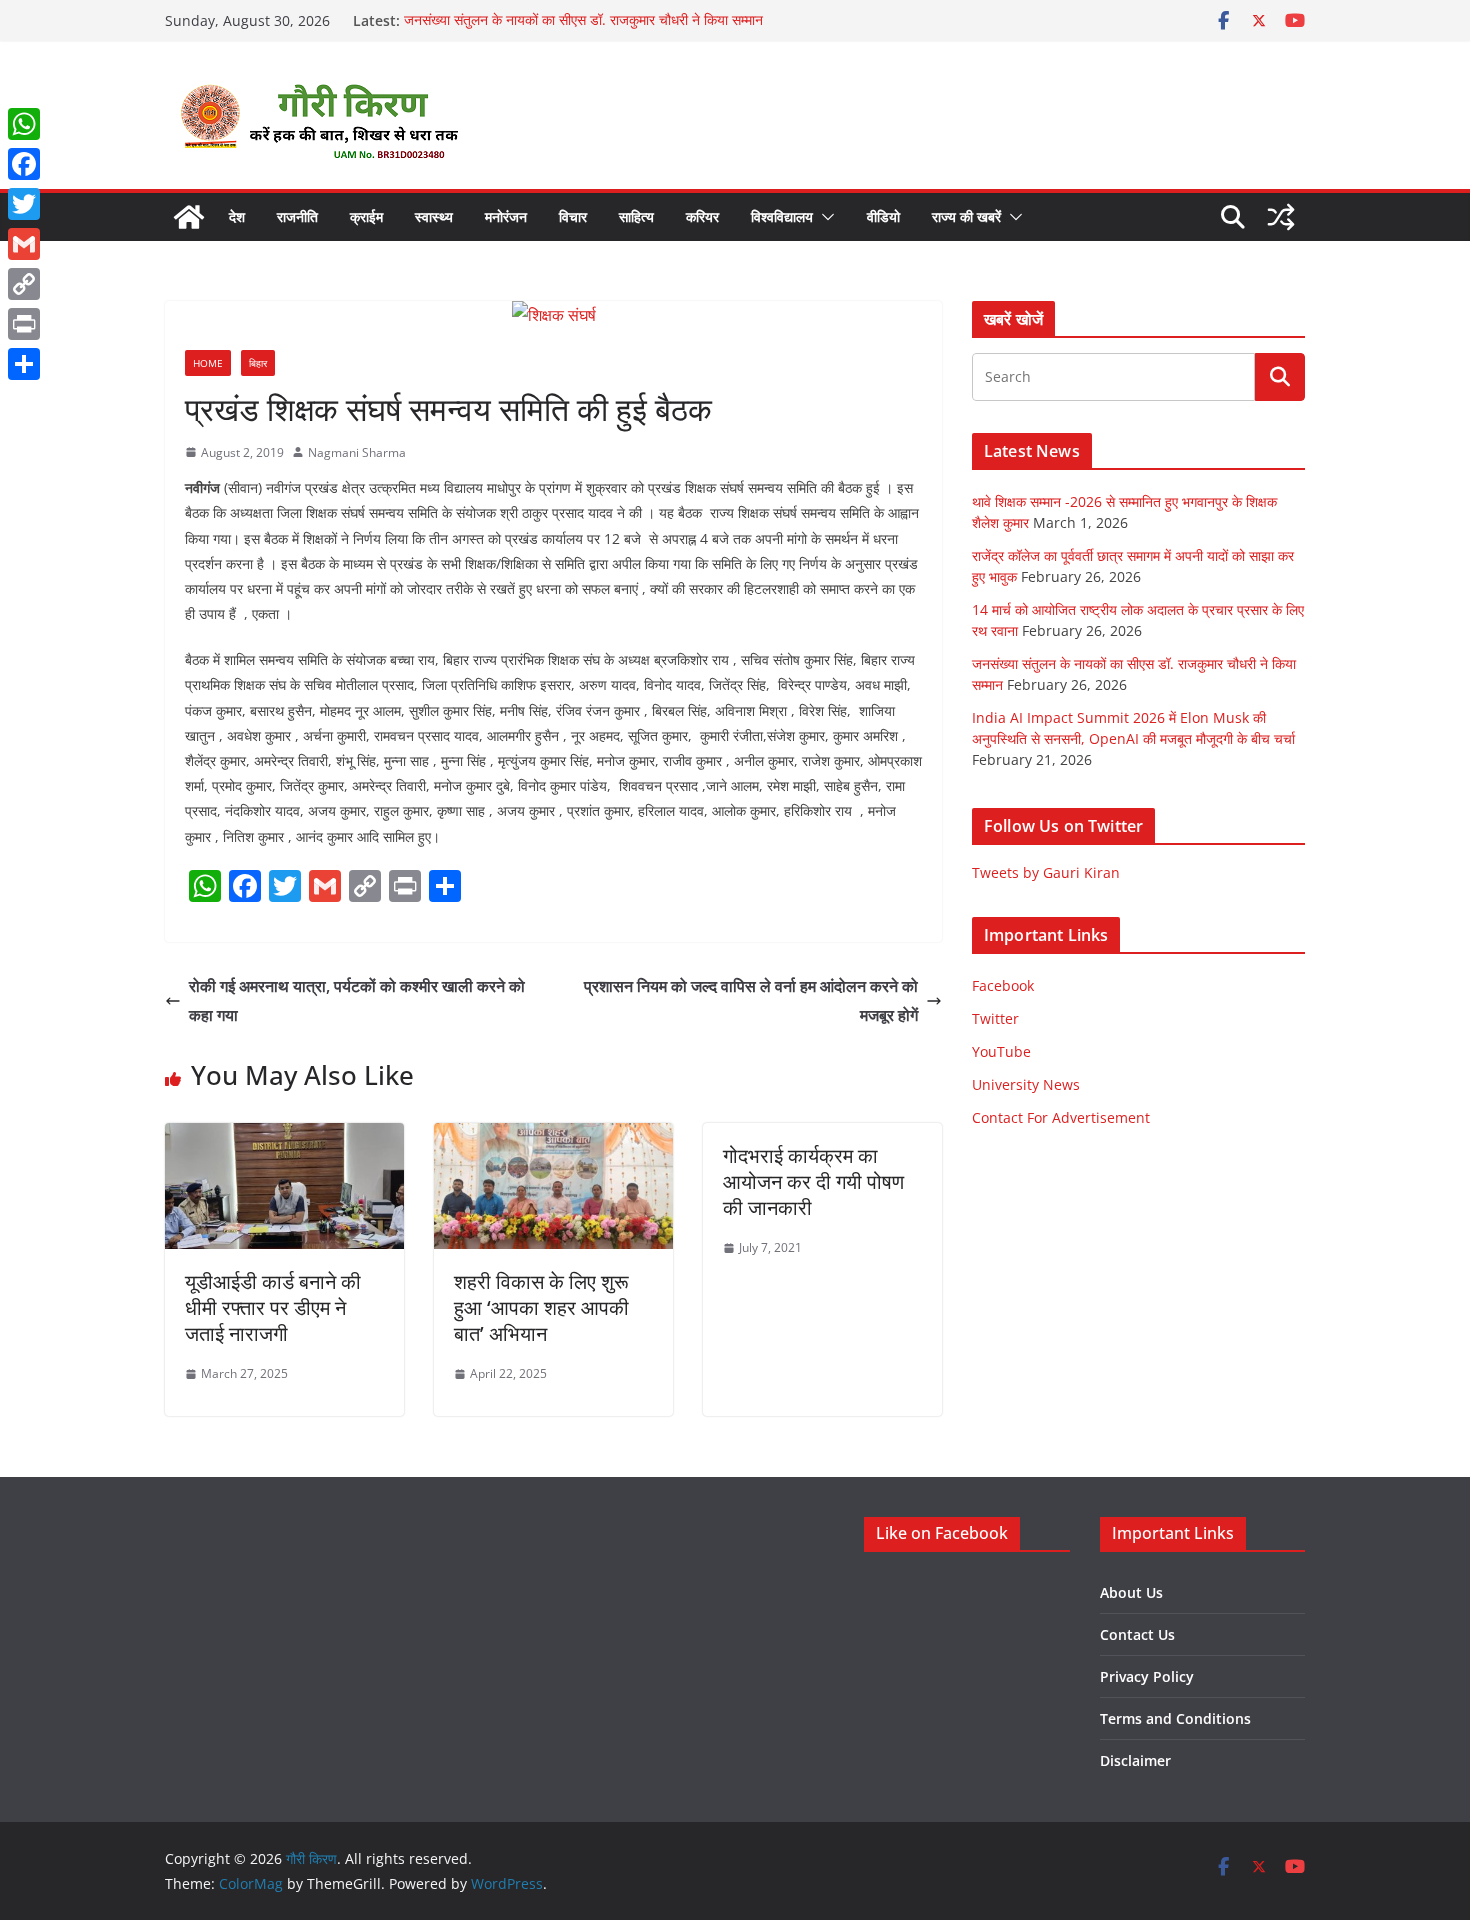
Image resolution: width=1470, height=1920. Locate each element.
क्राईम (366, 216)
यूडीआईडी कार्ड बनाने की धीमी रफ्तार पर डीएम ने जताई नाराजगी (273, 1307)
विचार (573, 216)
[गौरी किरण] (189, 217)
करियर (702, 216)
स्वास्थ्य (434, 216)
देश (237, 216)
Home (208, 363)
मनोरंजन (506, 216)
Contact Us (1137, 1634)
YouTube (1001, 1051)
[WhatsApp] (24, 124)
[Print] (24, 324)
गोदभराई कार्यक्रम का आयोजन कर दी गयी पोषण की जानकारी (813, 1181)
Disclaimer (1135, 1760)
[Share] (24, 364)
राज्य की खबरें (966, 216)
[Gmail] (24, 244)
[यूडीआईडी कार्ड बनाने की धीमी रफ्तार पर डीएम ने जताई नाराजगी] (284, 1137)
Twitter (995, 1018)
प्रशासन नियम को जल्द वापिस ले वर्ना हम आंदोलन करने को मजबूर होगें (751, 1000)
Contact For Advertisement (1061, 1117)
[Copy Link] (24, 284)
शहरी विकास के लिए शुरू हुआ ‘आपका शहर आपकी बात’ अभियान (541, 1307)
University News (1026, 1084)
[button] (824, 217)
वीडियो (883, 216)
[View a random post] (1281, 217)
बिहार (258, 363)
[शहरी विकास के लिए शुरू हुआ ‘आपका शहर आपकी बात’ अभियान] (553, 1137)
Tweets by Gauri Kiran (1046, 872)
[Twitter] (24, 204)
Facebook (1003, 985)
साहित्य (636, 216)
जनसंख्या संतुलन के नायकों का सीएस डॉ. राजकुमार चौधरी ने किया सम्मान (583, 20)
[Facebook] (24, 164)
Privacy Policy (1147, 1676)
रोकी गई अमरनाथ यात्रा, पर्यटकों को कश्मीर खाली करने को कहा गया (357, 1000)
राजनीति (297, 216)
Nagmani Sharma (357, 452)
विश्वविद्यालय (782, 216)
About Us (1131, 1592)
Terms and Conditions (1175, 1718)
